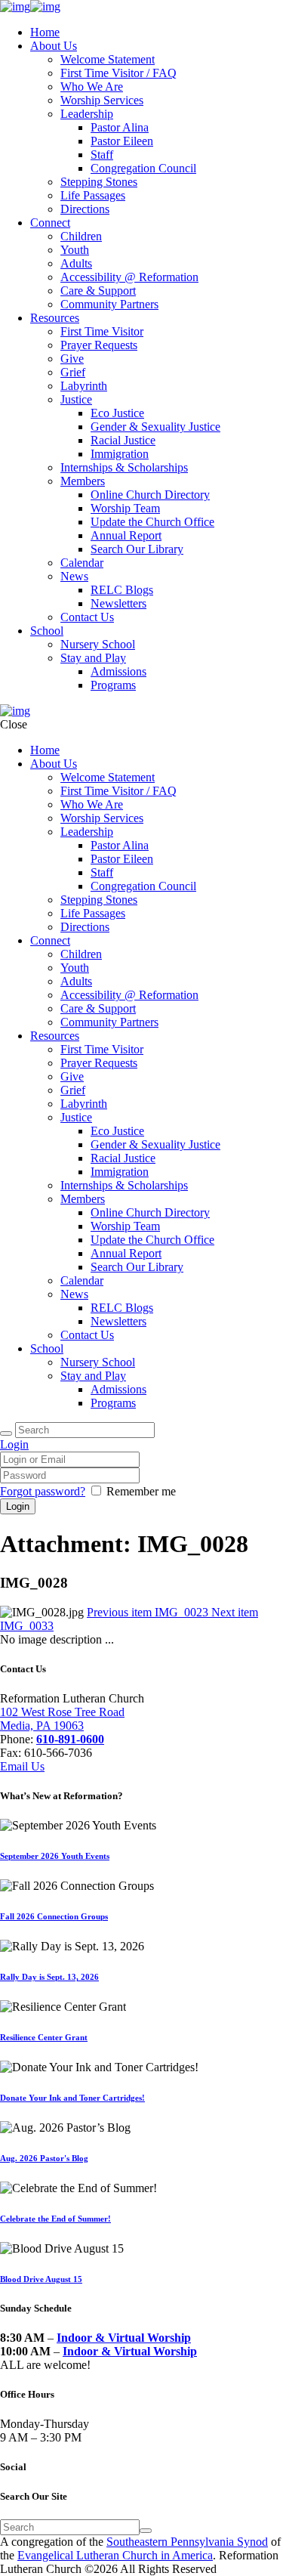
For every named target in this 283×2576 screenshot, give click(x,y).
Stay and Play (93, 658)
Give (72, 359)
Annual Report (126, 535)
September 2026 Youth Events (55, 1856)
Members (83, 481)
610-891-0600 (70, 1739)
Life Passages (93, 195)
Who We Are (92, 87)
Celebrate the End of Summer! (55, 2219)
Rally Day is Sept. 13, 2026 (49, 1977)
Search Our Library (137, 549)
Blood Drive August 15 (41, 2279)
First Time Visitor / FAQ (118, 73)
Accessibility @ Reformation (129, 277)
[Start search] (6, 1433)
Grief (73, 372)
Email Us (22, 1766)
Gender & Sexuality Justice (155, 427)
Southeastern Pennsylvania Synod (187, 2542)
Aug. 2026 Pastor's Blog (44, 2158)
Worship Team (125, 508)
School (47, 631)
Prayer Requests (99, 345)
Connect (50, 223)
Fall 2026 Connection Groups (54, 1916)
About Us (54, 46)
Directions (85, 209)
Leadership (87, 114)
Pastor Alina (120, 127)
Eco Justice (117, 413)
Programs (113, 685)
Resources (55, 318)
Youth (75, 250)
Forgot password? (43, 1491)
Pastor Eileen (122, 141)
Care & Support (98, 291)
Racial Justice (123, 440)
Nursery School (98, 644)
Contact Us (87, 617)
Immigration (120, 454)
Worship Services (102, 100)
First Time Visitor (102, 331)
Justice (76, 399)
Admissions (118, 671)
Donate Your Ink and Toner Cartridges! (72, 2098)
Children (81, 236)
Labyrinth (84, 386)
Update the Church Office (152, 522)
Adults (76, 263)
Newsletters (118, 603)
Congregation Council (143, 168)
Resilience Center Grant (44, 2037)
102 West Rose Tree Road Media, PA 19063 (62, 1719)
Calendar (82, 563)
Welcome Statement (108, 59)
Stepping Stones (99, 182)
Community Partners (109, 304)
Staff (102, 155)
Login (14, 1444)
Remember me (141, 1491)
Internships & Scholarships (124, 467)
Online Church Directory (150, 495)
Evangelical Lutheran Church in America (115, 2555)
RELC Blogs (122, 590)
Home (45, 32)
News (74, 576)
